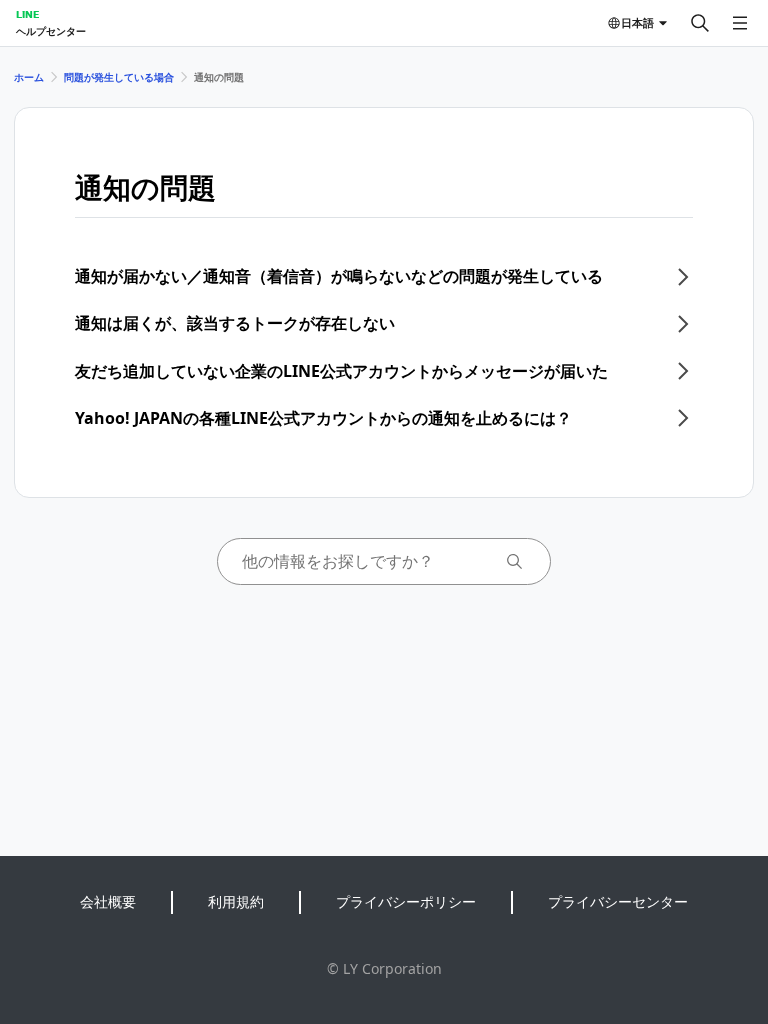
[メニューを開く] (740, 23)
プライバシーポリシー (406, 901)
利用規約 (236, 901)
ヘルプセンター (51, 31)
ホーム (29, 77)
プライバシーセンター (618, 901)
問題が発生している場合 (119, 77)
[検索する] (700, 23)
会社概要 (108, 901)
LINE (27, 14)
